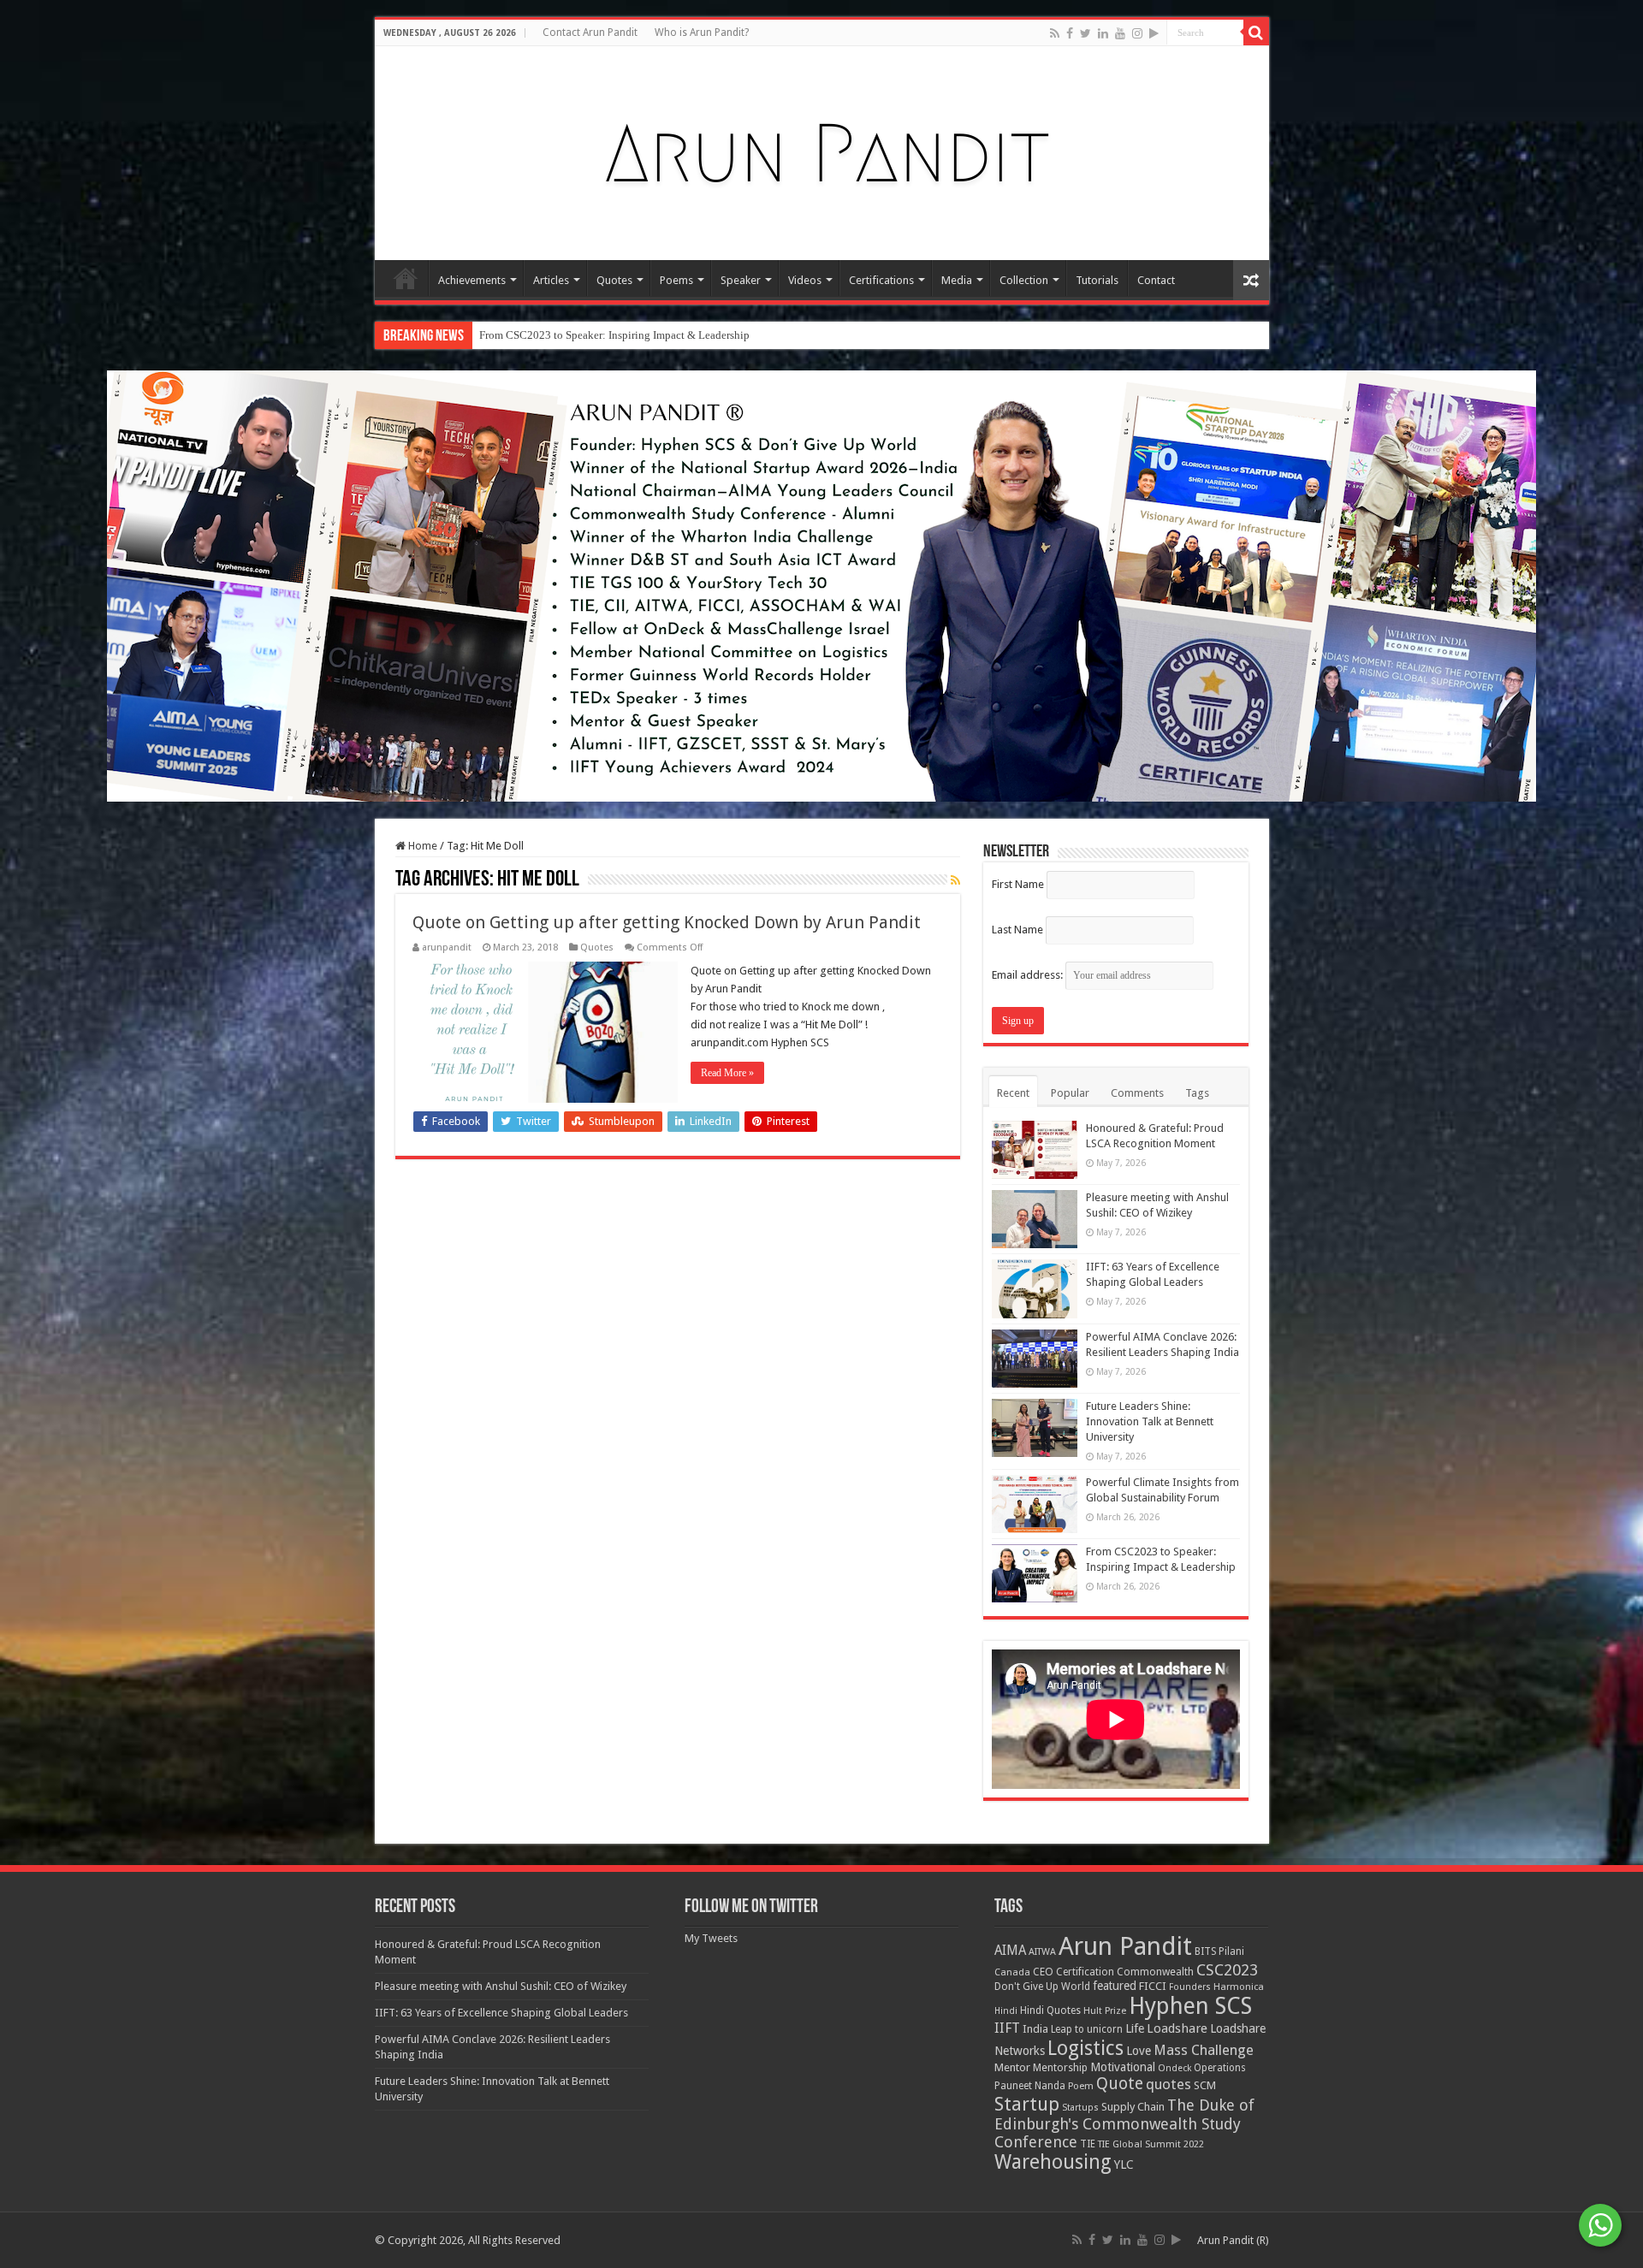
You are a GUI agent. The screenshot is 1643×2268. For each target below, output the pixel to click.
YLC (1124, 2164)
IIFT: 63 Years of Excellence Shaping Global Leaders (501, 2013)
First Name (1018, 884)
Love (1139, 2051)
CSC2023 (1227, 1970)
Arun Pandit (1125, 1946)
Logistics (1085, 2048)
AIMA (1010, 1951)
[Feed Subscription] (955, 880)
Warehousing (1053, 2162)
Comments (1137, 1093)
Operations (1220, 2068)
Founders (1190, 1987)
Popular (1070, 1093)
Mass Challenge (1204, 2050)
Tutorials (1097, 280)
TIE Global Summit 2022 (1151, 2144)
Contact (1156, 280)
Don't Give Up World (1042, 1987)
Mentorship (1060, 2067)
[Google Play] (1154, 33)
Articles (551, 280)
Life (1135, 2028)
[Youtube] (1120, 33)
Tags (1197, 1093)
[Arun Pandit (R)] (821, 150)
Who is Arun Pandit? (702, 33)
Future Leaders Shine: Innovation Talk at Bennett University (1150, 1421)
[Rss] (1055, 33)
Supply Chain (1133, 2107)
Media (957, 280)
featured (1115, 1986)
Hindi (1006, 2011)
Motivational (1123, 2067)
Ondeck (1174, 2068)
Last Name (1017, 930)
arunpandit (447, 947)
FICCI (1153, 1986)
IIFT (1007, 2028)
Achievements (472, 280)
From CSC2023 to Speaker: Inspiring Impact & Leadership (614, 335)
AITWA (1042, 1952)
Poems (676, 280)
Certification (1085, 1972)
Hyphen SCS (1190, 2006)
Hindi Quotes (1050, 2010)
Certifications (881, 280)
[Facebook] (1070, 33)
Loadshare (1177, 2028)
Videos (805, 280)
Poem (1081, 2086)
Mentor (1012, 2067)
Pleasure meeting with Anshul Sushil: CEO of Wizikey (501, 1986)
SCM (1205, 2085)
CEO (1043, 1972)
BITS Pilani (1219, 1951)
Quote (1120, 2084)
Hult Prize (1105, 2011)
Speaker (741, 280)
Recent (1013, 1093)
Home (406, 278)
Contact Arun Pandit (590, 33)
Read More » (727, 1073)
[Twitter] (1085, 33)
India (1035, 2029)
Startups (1080, 2108)
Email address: (1029, 975)
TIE (1088, 2144)
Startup (1027, 2104)
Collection (1024, 280)
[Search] (1256, 33)
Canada (1012, 1972)
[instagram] (1137, 33)
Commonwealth (1155, 1972)
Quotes (614, 280)
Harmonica (1239, 1987)
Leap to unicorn (1087, 2029)
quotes (1168, 2084)
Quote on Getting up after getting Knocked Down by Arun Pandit (667, 922)
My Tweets (711, 1938)
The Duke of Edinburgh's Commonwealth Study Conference (1124, 2123)
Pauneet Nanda (1030, 2086)
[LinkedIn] (1103, 33)
